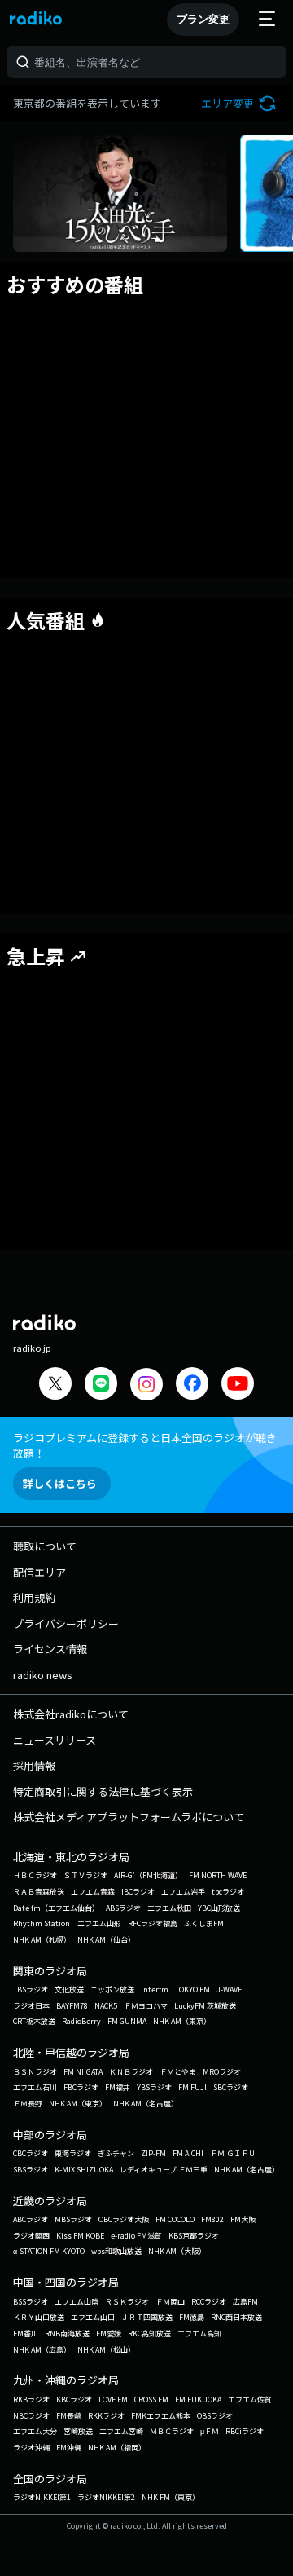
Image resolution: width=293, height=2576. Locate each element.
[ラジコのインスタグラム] (146, 1384)
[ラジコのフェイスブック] (192, 1385)
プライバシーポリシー (66, 1623)
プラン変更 (203, 19)
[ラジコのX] (55, 1385)
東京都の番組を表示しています (87, 103)
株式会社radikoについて (71, 1714)
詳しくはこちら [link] (60, 1483)
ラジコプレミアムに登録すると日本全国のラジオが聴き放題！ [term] (145, 1445)
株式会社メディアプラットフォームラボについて (129, 1817)
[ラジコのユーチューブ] (238, 1385)
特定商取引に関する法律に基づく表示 (103, 1791)
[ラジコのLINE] (101, 1385)
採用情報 (34, 1765)
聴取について (45, 1546)
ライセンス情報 (50, 1649)
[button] (241, 103)
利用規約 (34, 1597)
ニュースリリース (55, 1740)
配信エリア (39, 1572)
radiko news (43, 1675)
